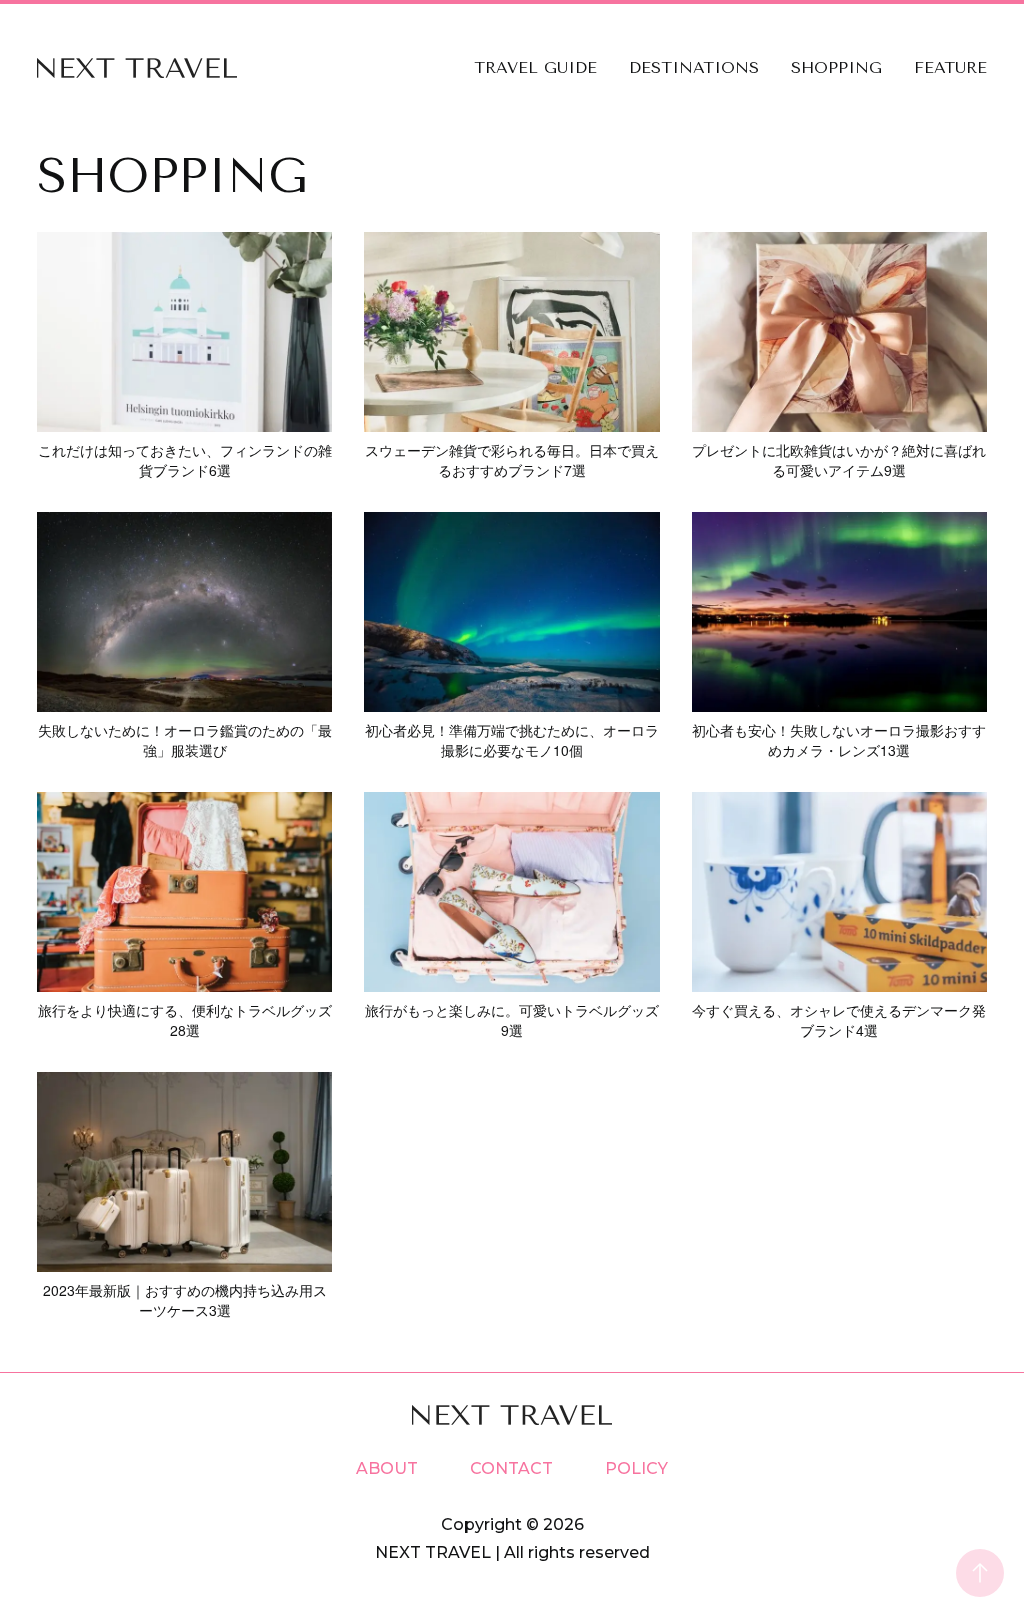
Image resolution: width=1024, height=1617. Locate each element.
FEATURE (950, 67)
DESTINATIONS (694, 67)
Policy (636, 1468)
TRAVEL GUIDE (535, 67)
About (387, 1468)
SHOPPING (836, 67)
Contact (511, 1468)
